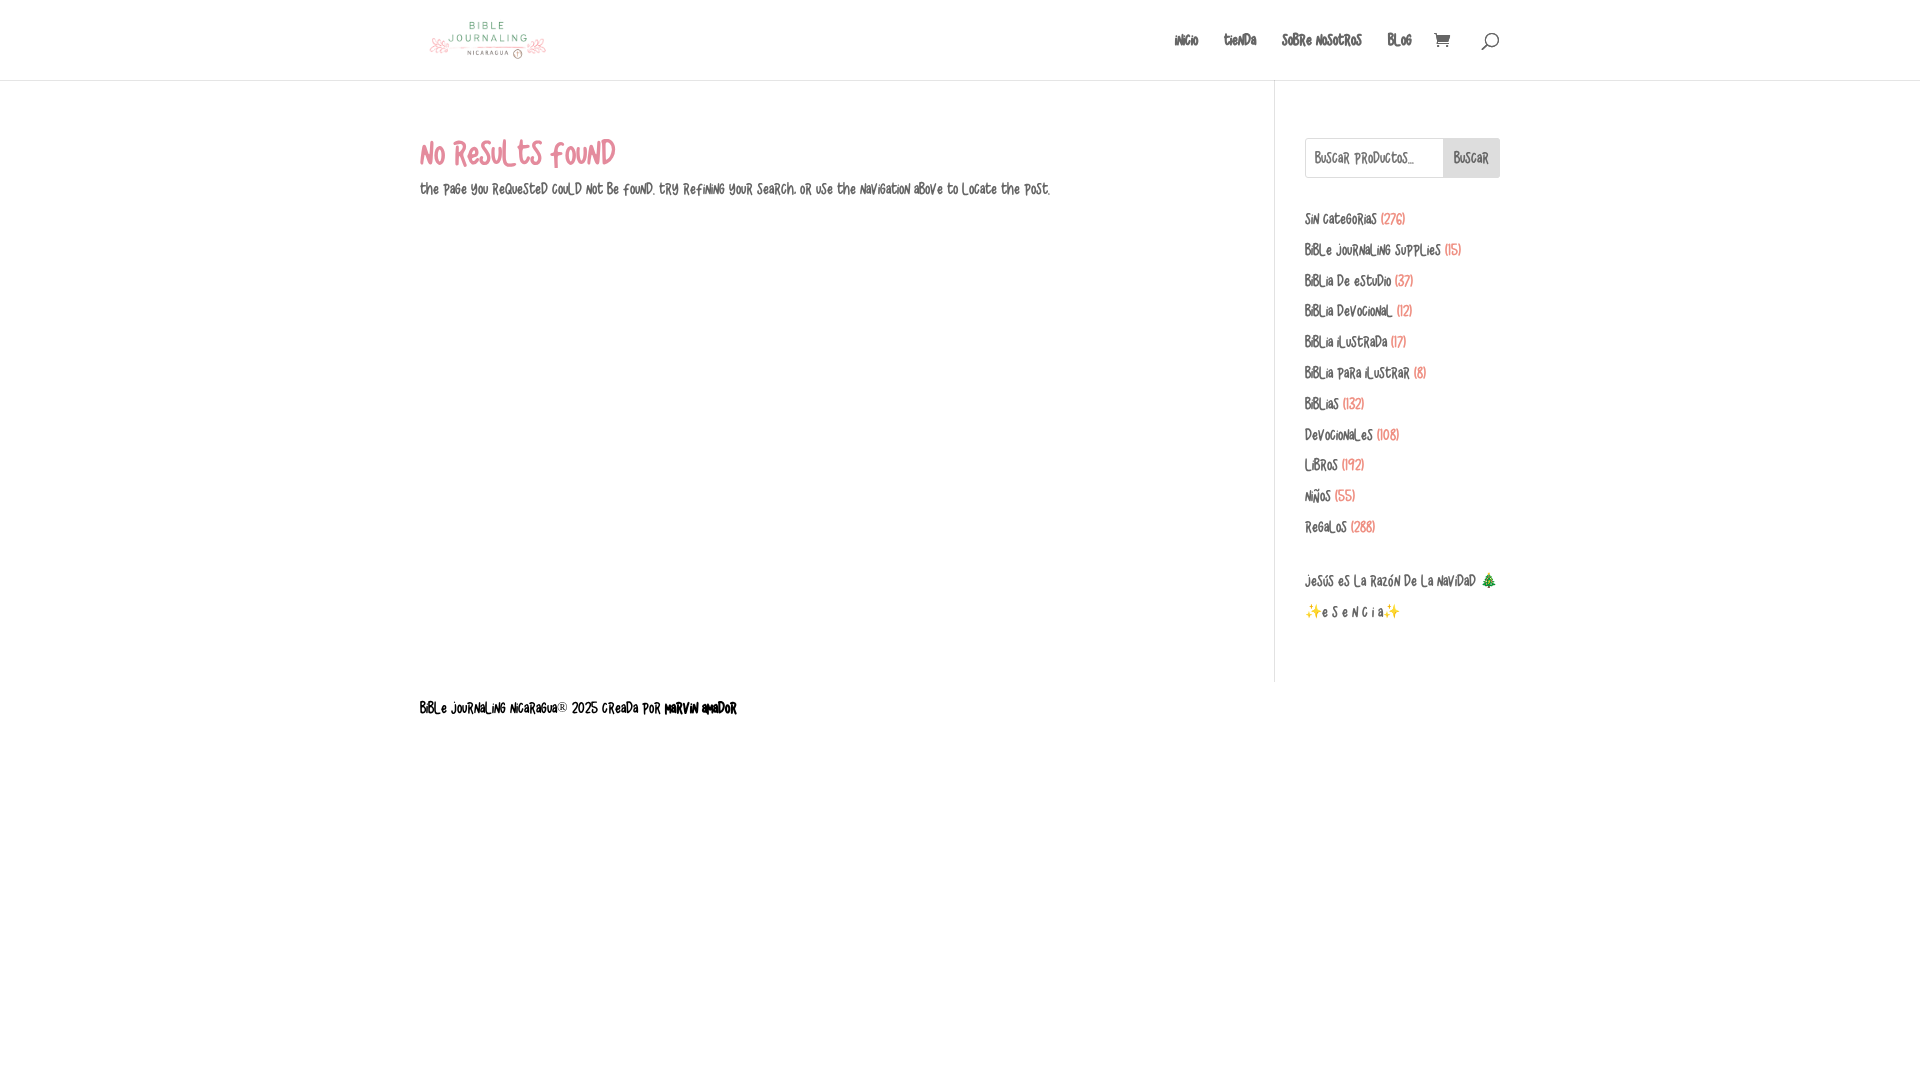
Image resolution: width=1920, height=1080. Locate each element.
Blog (1400, 40)
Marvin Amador (701, 708)
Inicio (1186, 40)
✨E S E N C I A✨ (1352, 612)
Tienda (1240, 40)
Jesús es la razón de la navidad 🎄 (1401, 581)
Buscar (1471, 158)
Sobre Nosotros (1322, 40)
